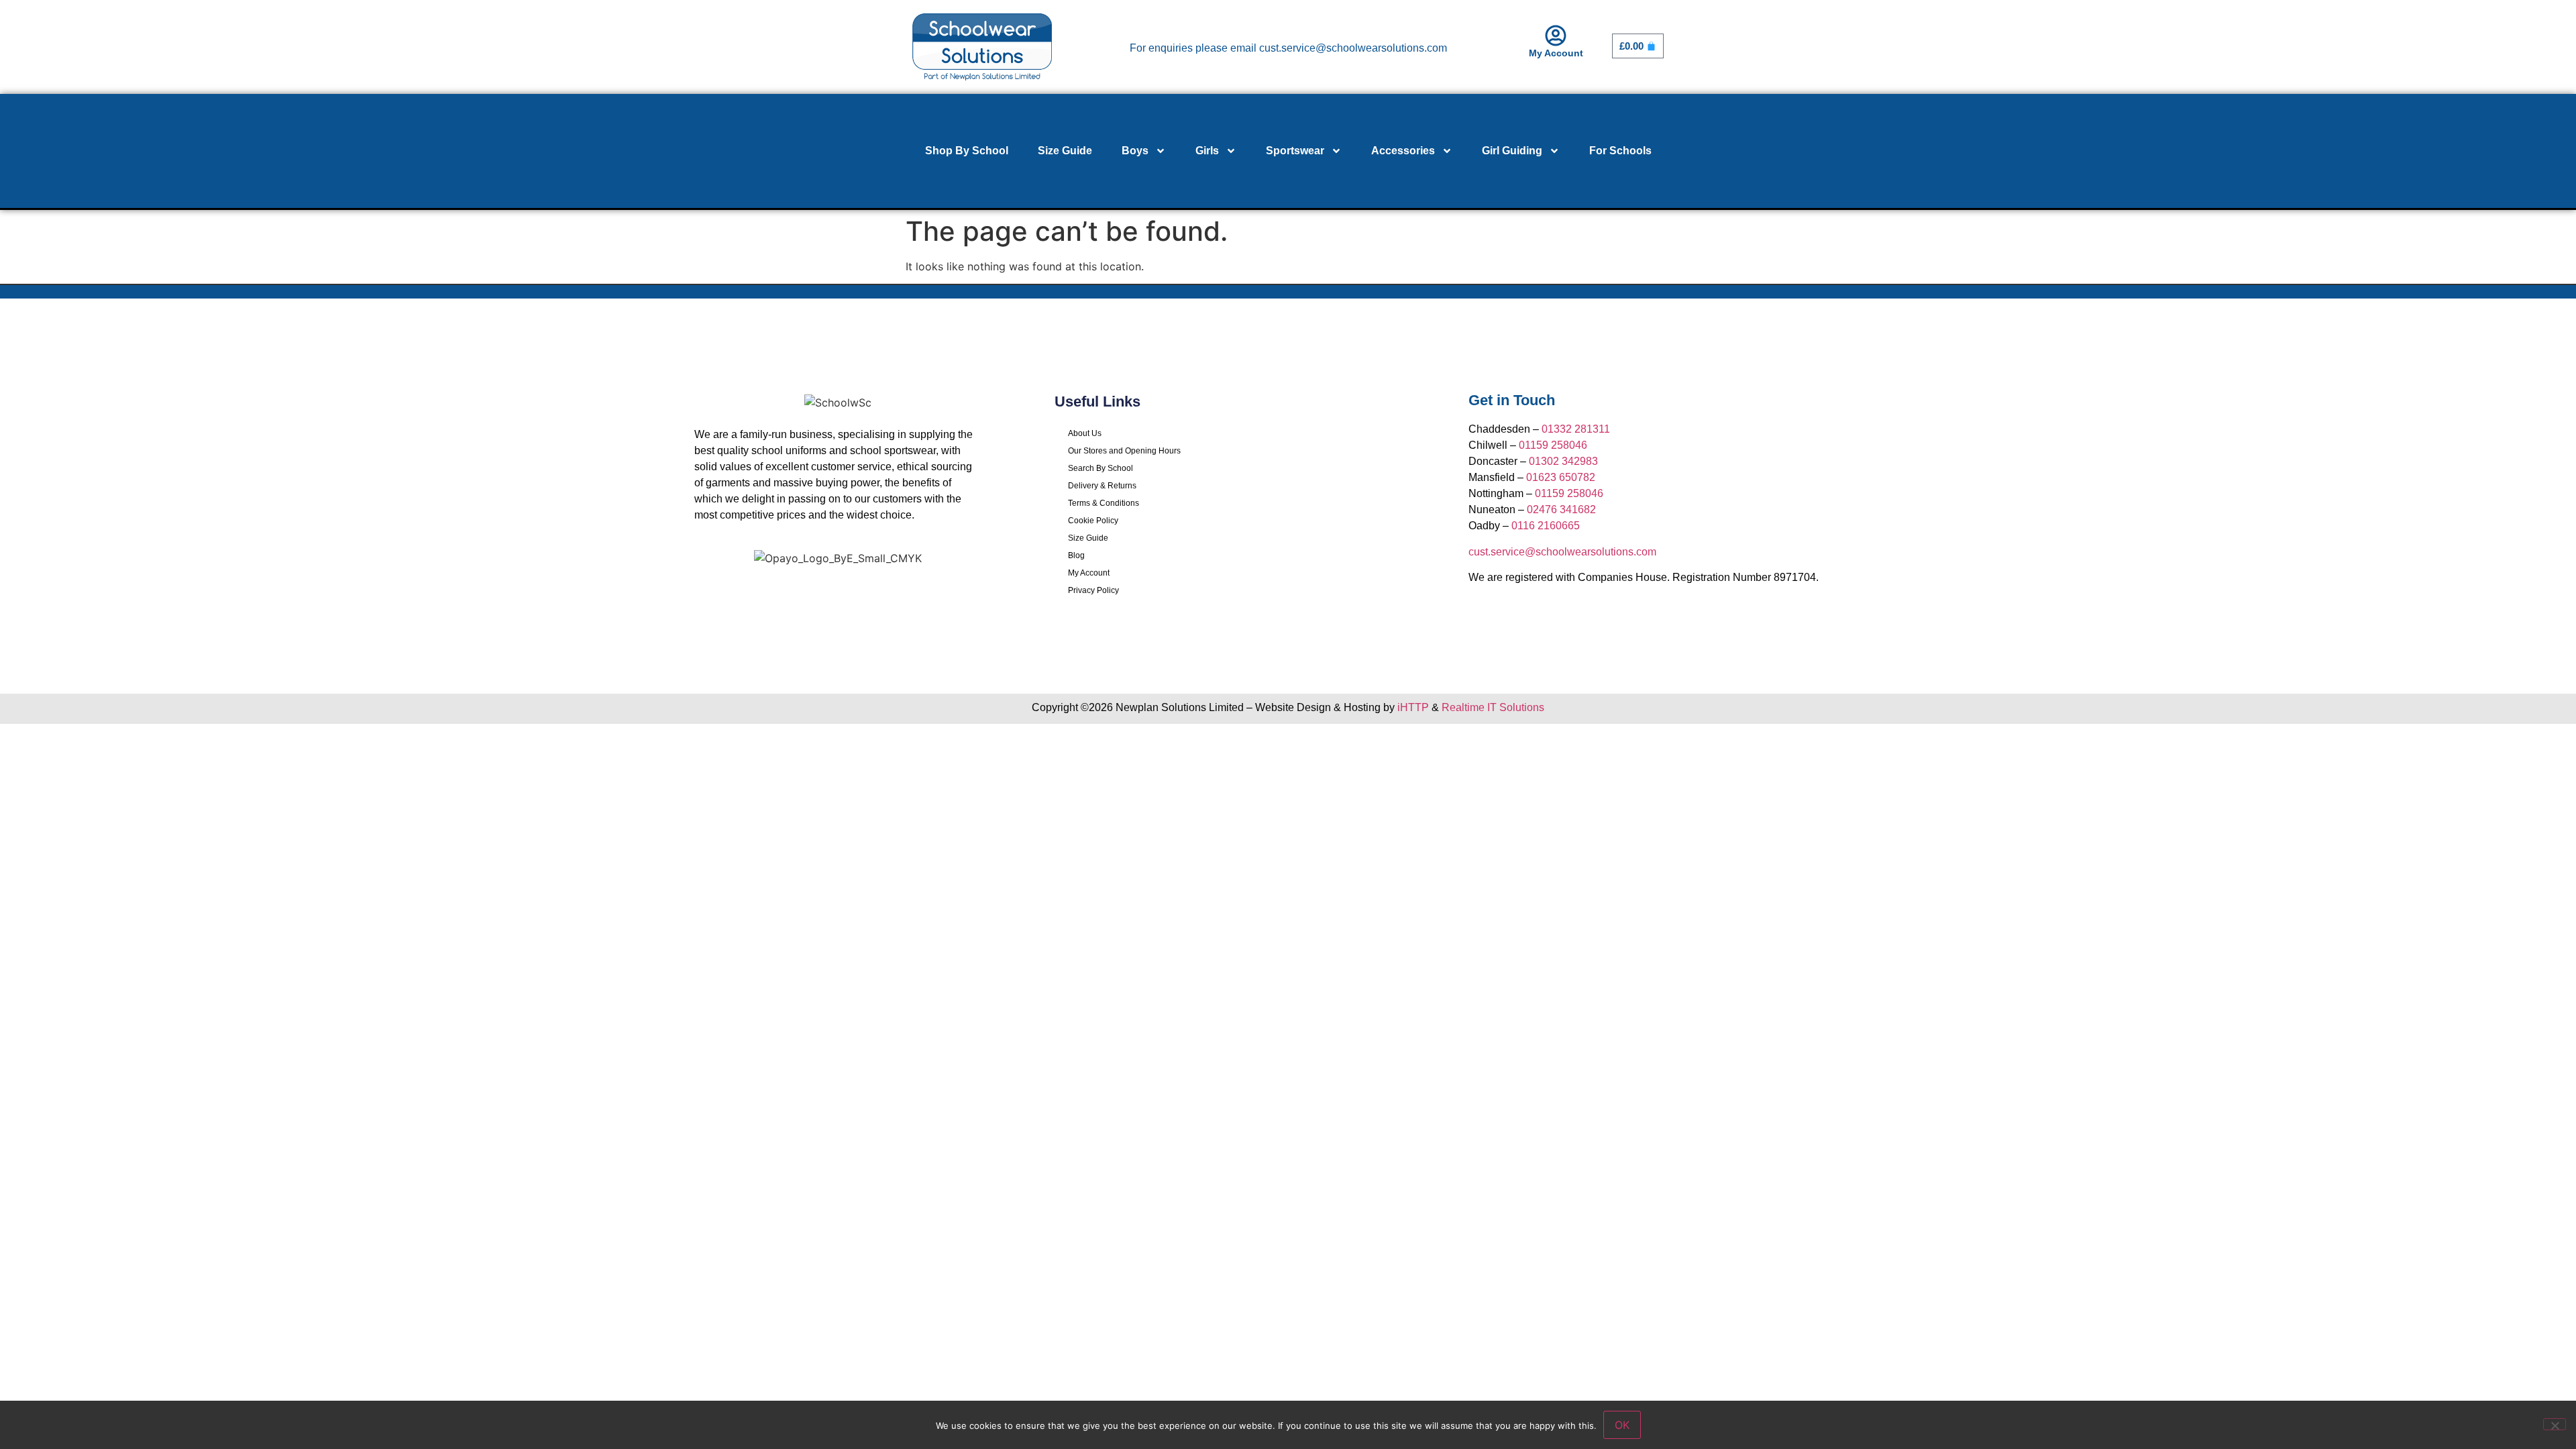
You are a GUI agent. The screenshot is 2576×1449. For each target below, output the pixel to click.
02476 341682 (1561, 509)
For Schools (1620, 151)
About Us (1085, 433)
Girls (1207, 151)
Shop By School (967, 151)
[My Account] (1556, 36)
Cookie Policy (1093, 521)
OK (1622, 1425)
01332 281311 (1576, 429)
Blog (1076, 555)
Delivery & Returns (1102, 486)
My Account (1556, 53)
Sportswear (1295, 151)
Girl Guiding (1512, 151)
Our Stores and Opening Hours (1124, 451)
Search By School (1101, 468)
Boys (1135, 151)
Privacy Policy (1093, 590)
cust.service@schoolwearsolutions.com (1562, 552)
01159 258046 (1553, 445)
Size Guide (1065, 151)
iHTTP (1413, 707)
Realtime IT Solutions (1493, 707)
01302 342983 (1563, 461)
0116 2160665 (1546, 526)
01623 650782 (1561, 477)
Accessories (1403, 151)
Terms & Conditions (1104, 503)
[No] (2555, 1424)
